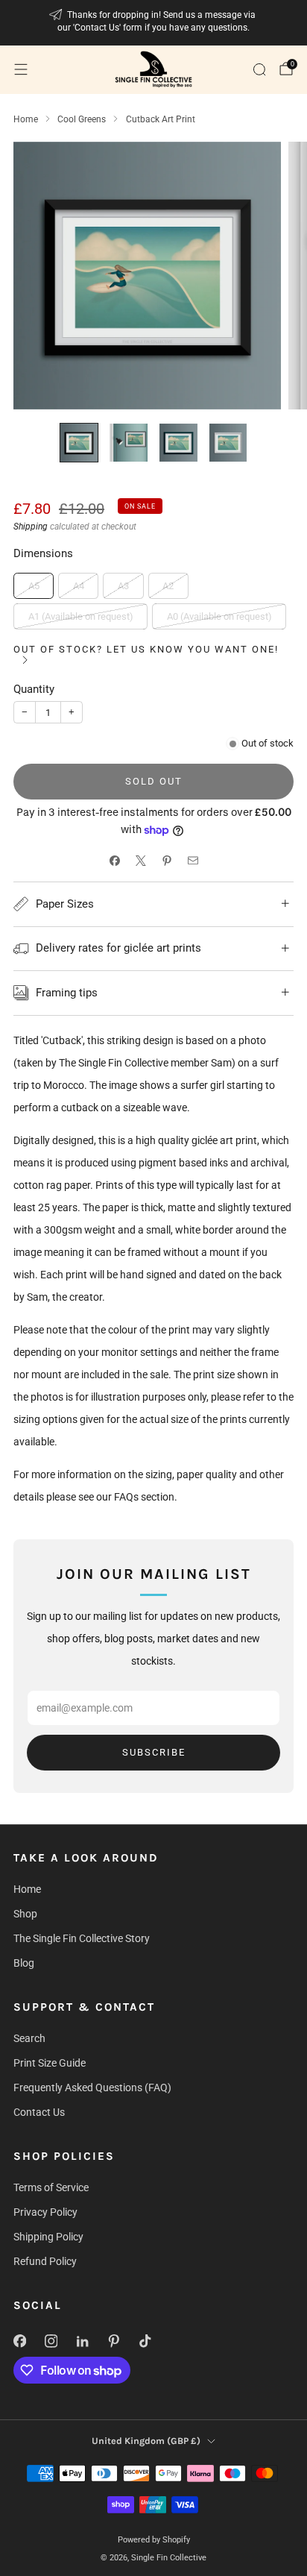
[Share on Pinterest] (167, 860)
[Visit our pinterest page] (113, 2341)
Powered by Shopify (154, 2540)
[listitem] (154, 23)
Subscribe (154, 1752)
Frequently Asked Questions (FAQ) (92, 2087)
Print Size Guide (50, 2063)
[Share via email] (193, 860)
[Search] (259, 69)
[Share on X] (140, 860)
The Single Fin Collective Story (82, 1938)
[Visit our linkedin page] (82, 2341)
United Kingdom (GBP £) (146, 2441)
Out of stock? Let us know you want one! (146, 649)
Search (29, 2038)
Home (27, 1889)
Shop (25, 1914)
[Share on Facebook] (114, 860)
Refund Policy (45, 2261)
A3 (123, 586)
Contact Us (39, 2112)
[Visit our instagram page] (51, 2341)
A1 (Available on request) (81, 616)
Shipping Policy (48, 2237)
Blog (24, 1963)
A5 (34, 586)
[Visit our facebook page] (19, 2341)
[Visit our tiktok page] (145, 2341)
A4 (79, 586)
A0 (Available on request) (219, 616)
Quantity (34, 689)
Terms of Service (51, 2187)
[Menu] (21, 69)
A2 (168, 586)
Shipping (31, 527)
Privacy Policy (45, 2212)
